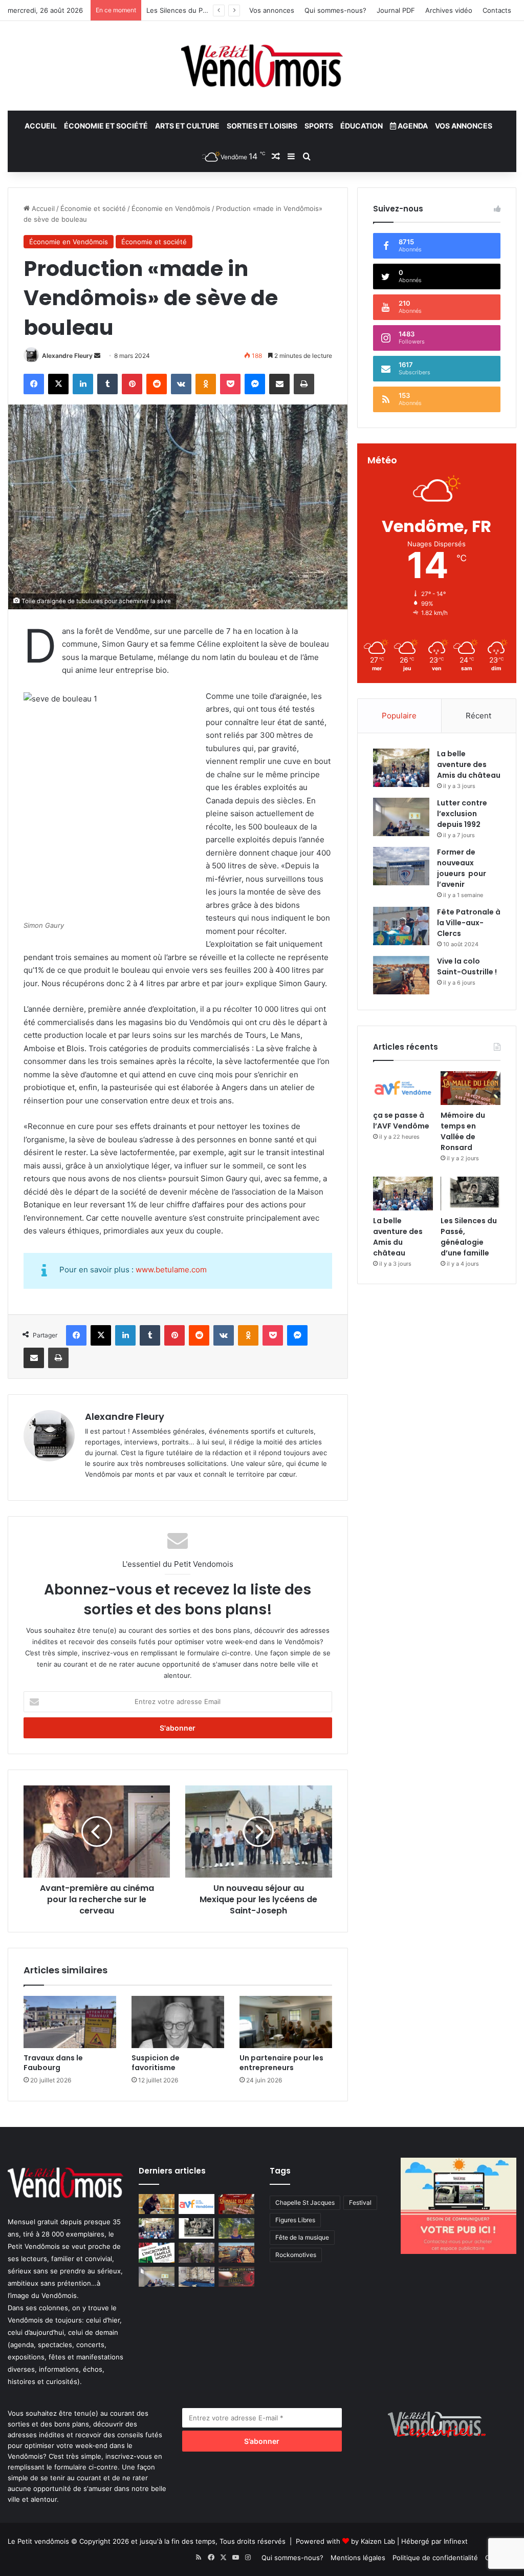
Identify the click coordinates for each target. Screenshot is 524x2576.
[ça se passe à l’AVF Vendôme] (403, 1088)
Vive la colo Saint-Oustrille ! (467, 966)
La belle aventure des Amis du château (469, 764)
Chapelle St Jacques (305, 2202)
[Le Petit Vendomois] (262, 66)
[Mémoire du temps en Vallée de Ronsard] (471, 1088)
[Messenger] (255, 384)
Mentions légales (358, 2558)
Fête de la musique (302, 2237)
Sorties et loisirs (262, 126)
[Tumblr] (107, 384)
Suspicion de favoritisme (156, 2063)
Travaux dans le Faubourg (53, 2063)
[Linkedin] (83, 384)
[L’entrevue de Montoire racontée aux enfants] (236, 2228)
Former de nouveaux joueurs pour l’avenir (462, 868)
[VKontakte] (181, 384)
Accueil (41, 126)
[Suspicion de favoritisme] (178, 2022)
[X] (58, 384)
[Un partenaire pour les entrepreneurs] (286, 2022)
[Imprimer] (304, 384)
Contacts (497, 10)
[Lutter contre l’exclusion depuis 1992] (401, 817)
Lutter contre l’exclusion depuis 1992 (462, 814)
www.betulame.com (171, 1270)
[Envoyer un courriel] (97, 356)
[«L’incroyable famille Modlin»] (157, 2253)
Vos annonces (272, 10)
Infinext (456, 2541)
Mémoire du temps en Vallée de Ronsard (463, 1131)
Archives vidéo (449, 10)
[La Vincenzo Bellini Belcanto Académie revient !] (236, 2277)
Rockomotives (296, 2255)
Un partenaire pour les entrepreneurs (281, 2063)
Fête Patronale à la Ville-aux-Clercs (469, 923)
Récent (478, 716)
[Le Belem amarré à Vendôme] (196, 2277)
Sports (319, 126)
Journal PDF (396, 10)
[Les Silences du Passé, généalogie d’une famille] (471, 1194)
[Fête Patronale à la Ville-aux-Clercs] (401, 926)
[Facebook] (34, 384)
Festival (360, 2202)
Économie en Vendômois (171, 208)
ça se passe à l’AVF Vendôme (401, 1121)
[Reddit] (157, 384)
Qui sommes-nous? (335, 10)
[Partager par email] (279, 384)
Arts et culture (187, 126)
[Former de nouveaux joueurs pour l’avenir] (401, 866)
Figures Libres (295, 2220)
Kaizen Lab (378, 2541)
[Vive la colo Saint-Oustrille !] (401, 975)
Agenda (412, 126)
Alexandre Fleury (67, 356)
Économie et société (106, 126)
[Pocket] (230, 384)
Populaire (399, 716)
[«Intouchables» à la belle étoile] (157, 2204)
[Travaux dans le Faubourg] (70, 2022)
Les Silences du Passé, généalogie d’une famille (469, 1237)
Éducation (362, 126)
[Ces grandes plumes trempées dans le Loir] (196, 2253)
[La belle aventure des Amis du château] (401, 768)
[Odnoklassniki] (206, 384)
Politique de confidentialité (435, 2558)
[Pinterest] (132, 384)
